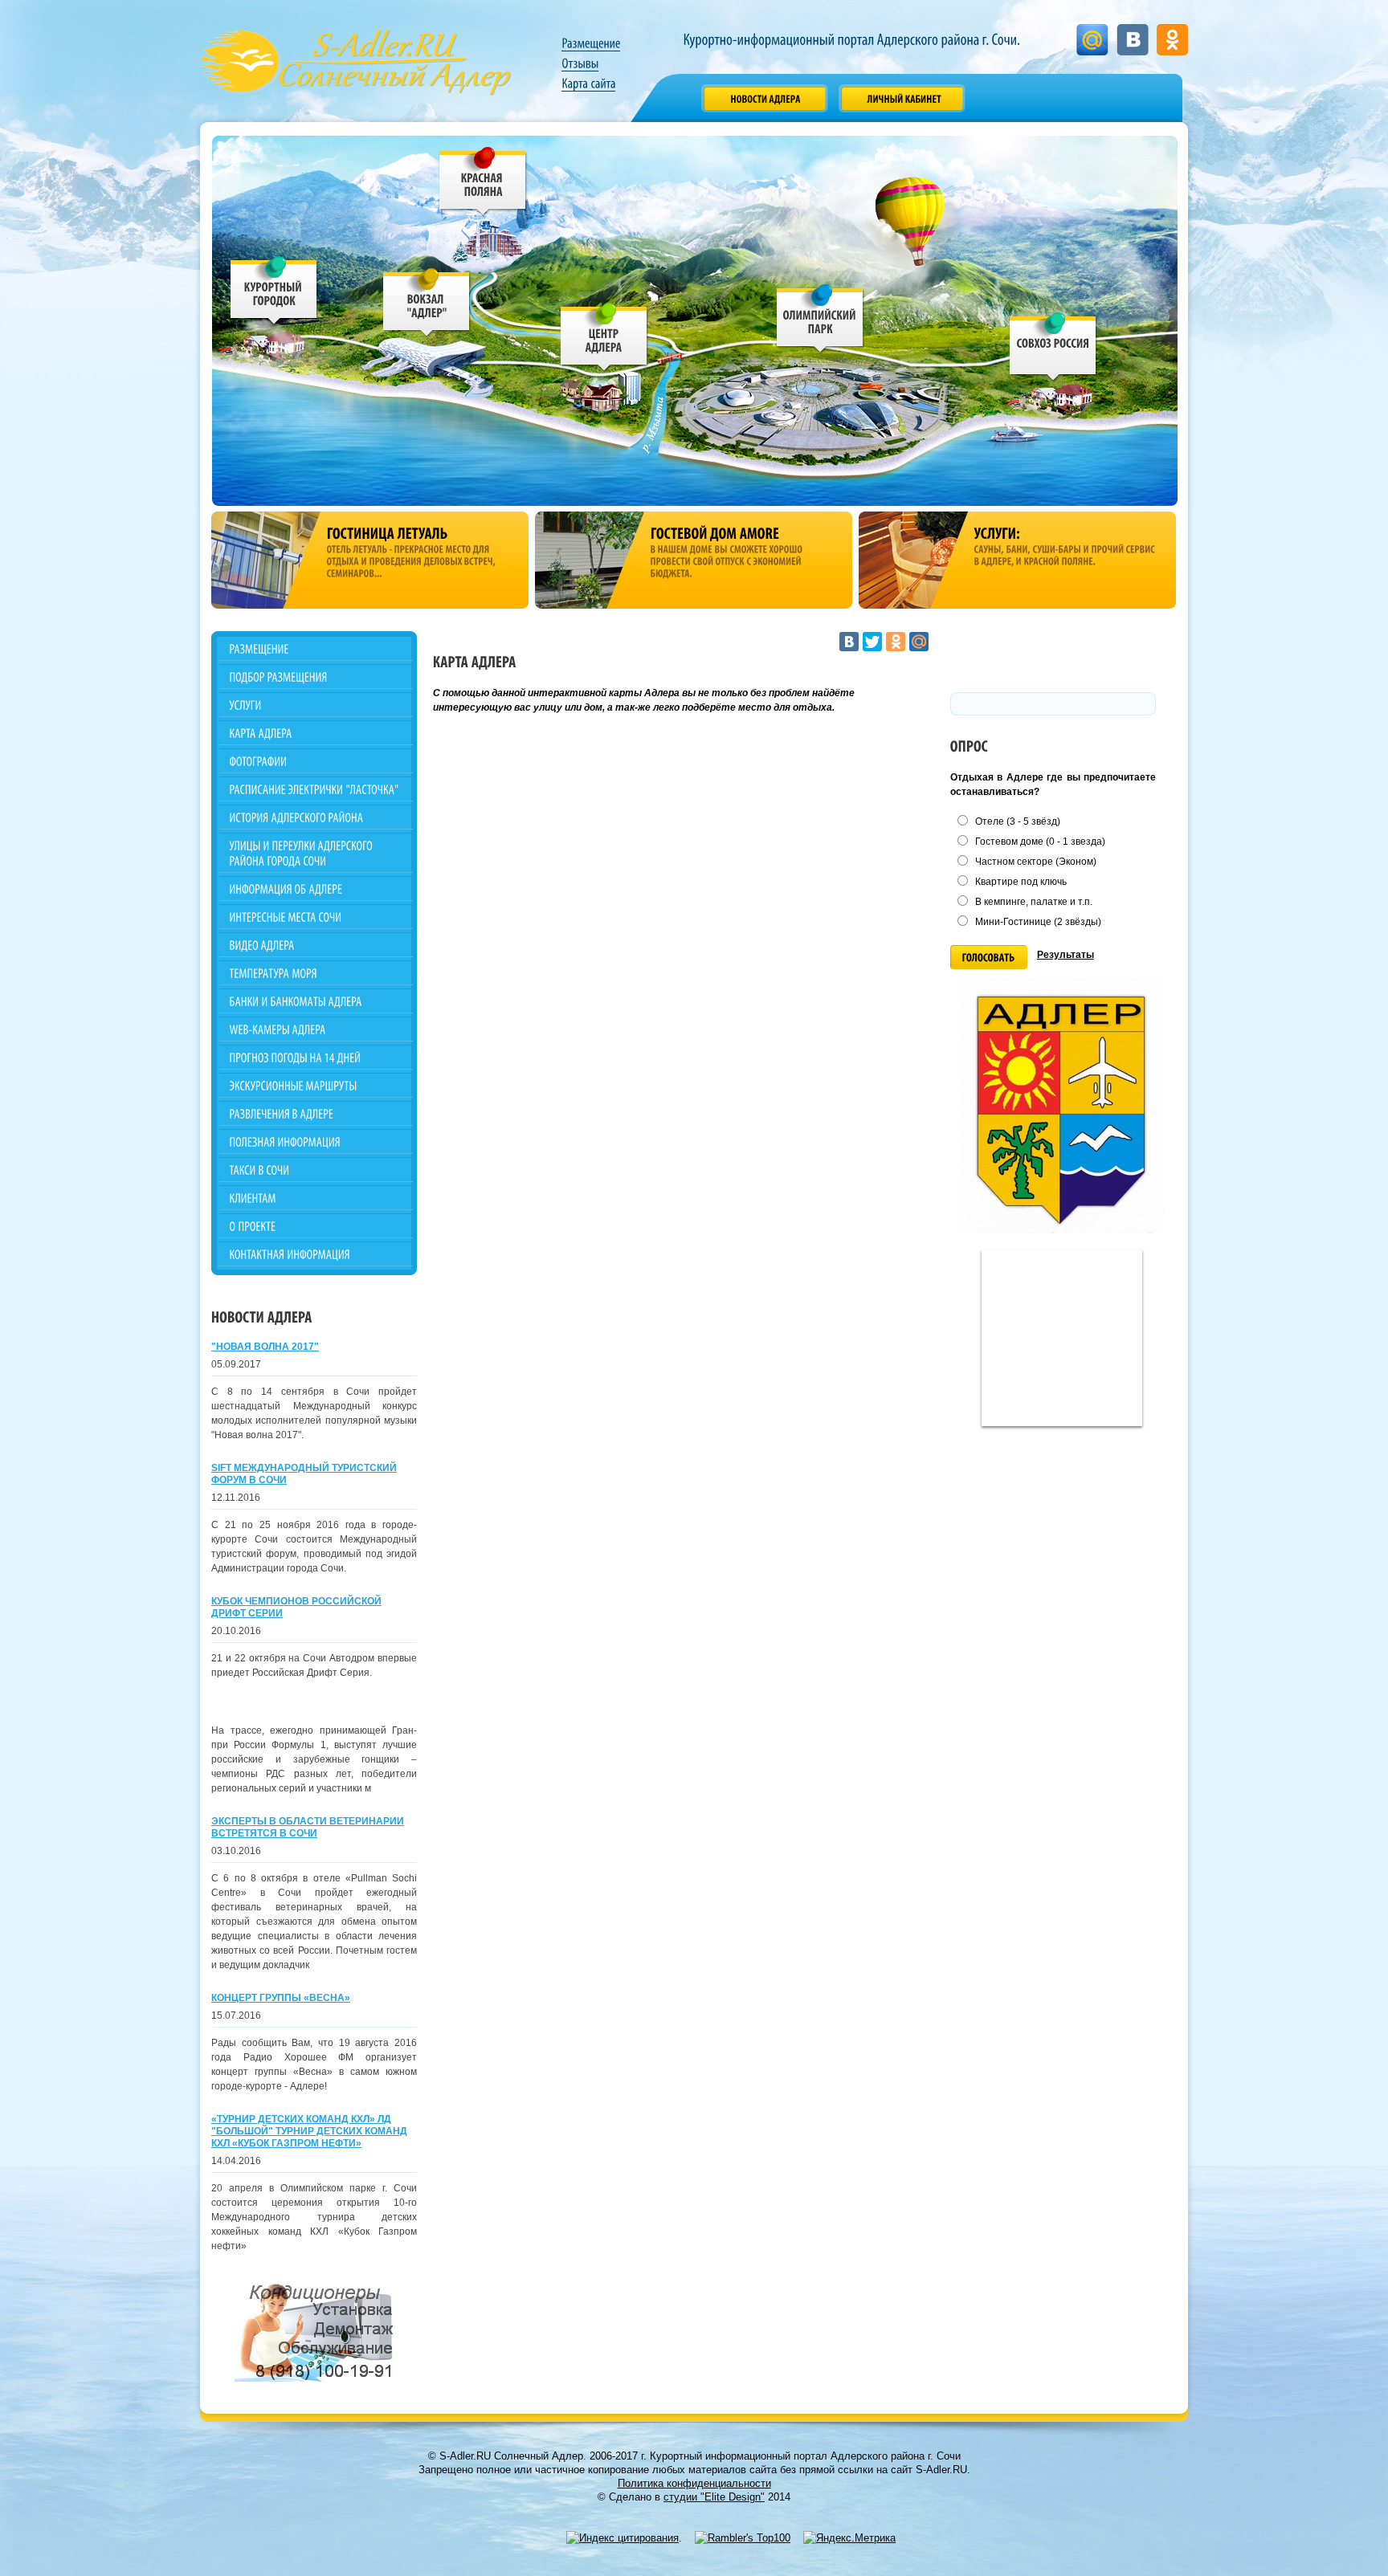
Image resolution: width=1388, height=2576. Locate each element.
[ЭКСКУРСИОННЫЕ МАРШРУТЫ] (316, 1085)
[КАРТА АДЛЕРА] (316, 733)
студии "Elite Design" (714, 2497)
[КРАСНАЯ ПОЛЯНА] (483, 184)
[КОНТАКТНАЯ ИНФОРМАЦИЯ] (316, 1254)
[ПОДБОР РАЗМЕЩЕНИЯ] (316, 677)
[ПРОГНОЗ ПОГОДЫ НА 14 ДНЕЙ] (316, 1057)
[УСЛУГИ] (316, 705)
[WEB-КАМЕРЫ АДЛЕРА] (316, 1029)
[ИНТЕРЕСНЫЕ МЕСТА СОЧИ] (316, 917)
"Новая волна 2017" (265, 1347)
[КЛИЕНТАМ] (316, 1198)
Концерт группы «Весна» (281, 1998)
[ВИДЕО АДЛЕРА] (316, 945)
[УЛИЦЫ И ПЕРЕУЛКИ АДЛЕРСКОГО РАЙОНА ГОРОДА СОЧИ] (316, 853)
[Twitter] (872, 642)
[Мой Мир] (919, 642)
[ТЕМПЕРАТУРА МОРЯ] (316, 973)
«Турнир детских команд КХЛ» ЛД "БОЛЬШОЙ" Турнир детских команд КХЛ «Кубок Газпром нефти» (309, 2131)
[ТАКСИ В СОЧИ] (316, 1170)
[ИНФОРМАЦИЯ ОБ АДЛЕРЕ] (316, 889)
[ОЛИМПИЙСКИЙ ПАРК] (821, 322)
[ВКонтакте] (849, 642)
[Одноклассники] (896, 642)
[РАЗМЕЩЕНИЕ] (316, 648)
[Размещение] (591, 43)
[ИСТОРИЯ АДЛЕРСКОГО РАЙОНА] (316, 817)
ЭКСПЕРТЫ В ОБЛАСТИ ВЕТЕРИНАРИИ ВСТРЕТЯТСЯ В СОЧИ (308, 1827)
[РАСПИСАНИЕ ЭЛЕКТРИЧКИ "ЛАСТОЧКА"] (316, 789)
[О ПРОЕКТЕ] (316, 1226)
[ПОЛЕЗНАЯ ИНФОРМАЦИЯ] (316, 1141)
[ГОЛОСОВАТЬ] (989, 957)
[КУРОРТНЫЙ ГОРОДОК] (274, 293)
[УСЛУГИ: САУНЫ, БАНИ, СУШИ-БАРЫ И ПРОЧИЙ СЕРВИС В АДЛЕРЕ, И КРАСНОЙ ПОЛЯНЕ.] (1017, 560)
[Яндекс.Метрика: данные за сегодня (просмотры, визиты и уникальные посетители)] (849, 2538)
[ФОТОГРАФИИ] (316, 761)
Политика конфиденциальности (694, 2483)
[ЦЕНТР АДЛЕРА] (604, 340)
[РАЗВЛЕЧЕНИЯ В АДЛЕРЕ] (316, 1113)
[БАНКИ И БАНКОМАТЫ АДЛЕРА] (316, 1001)
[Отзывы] (580, 63)
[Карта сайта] (588, 84)
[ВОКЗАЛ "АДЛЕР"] (427, 306)
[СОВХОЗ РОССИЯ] (1053, 350)
